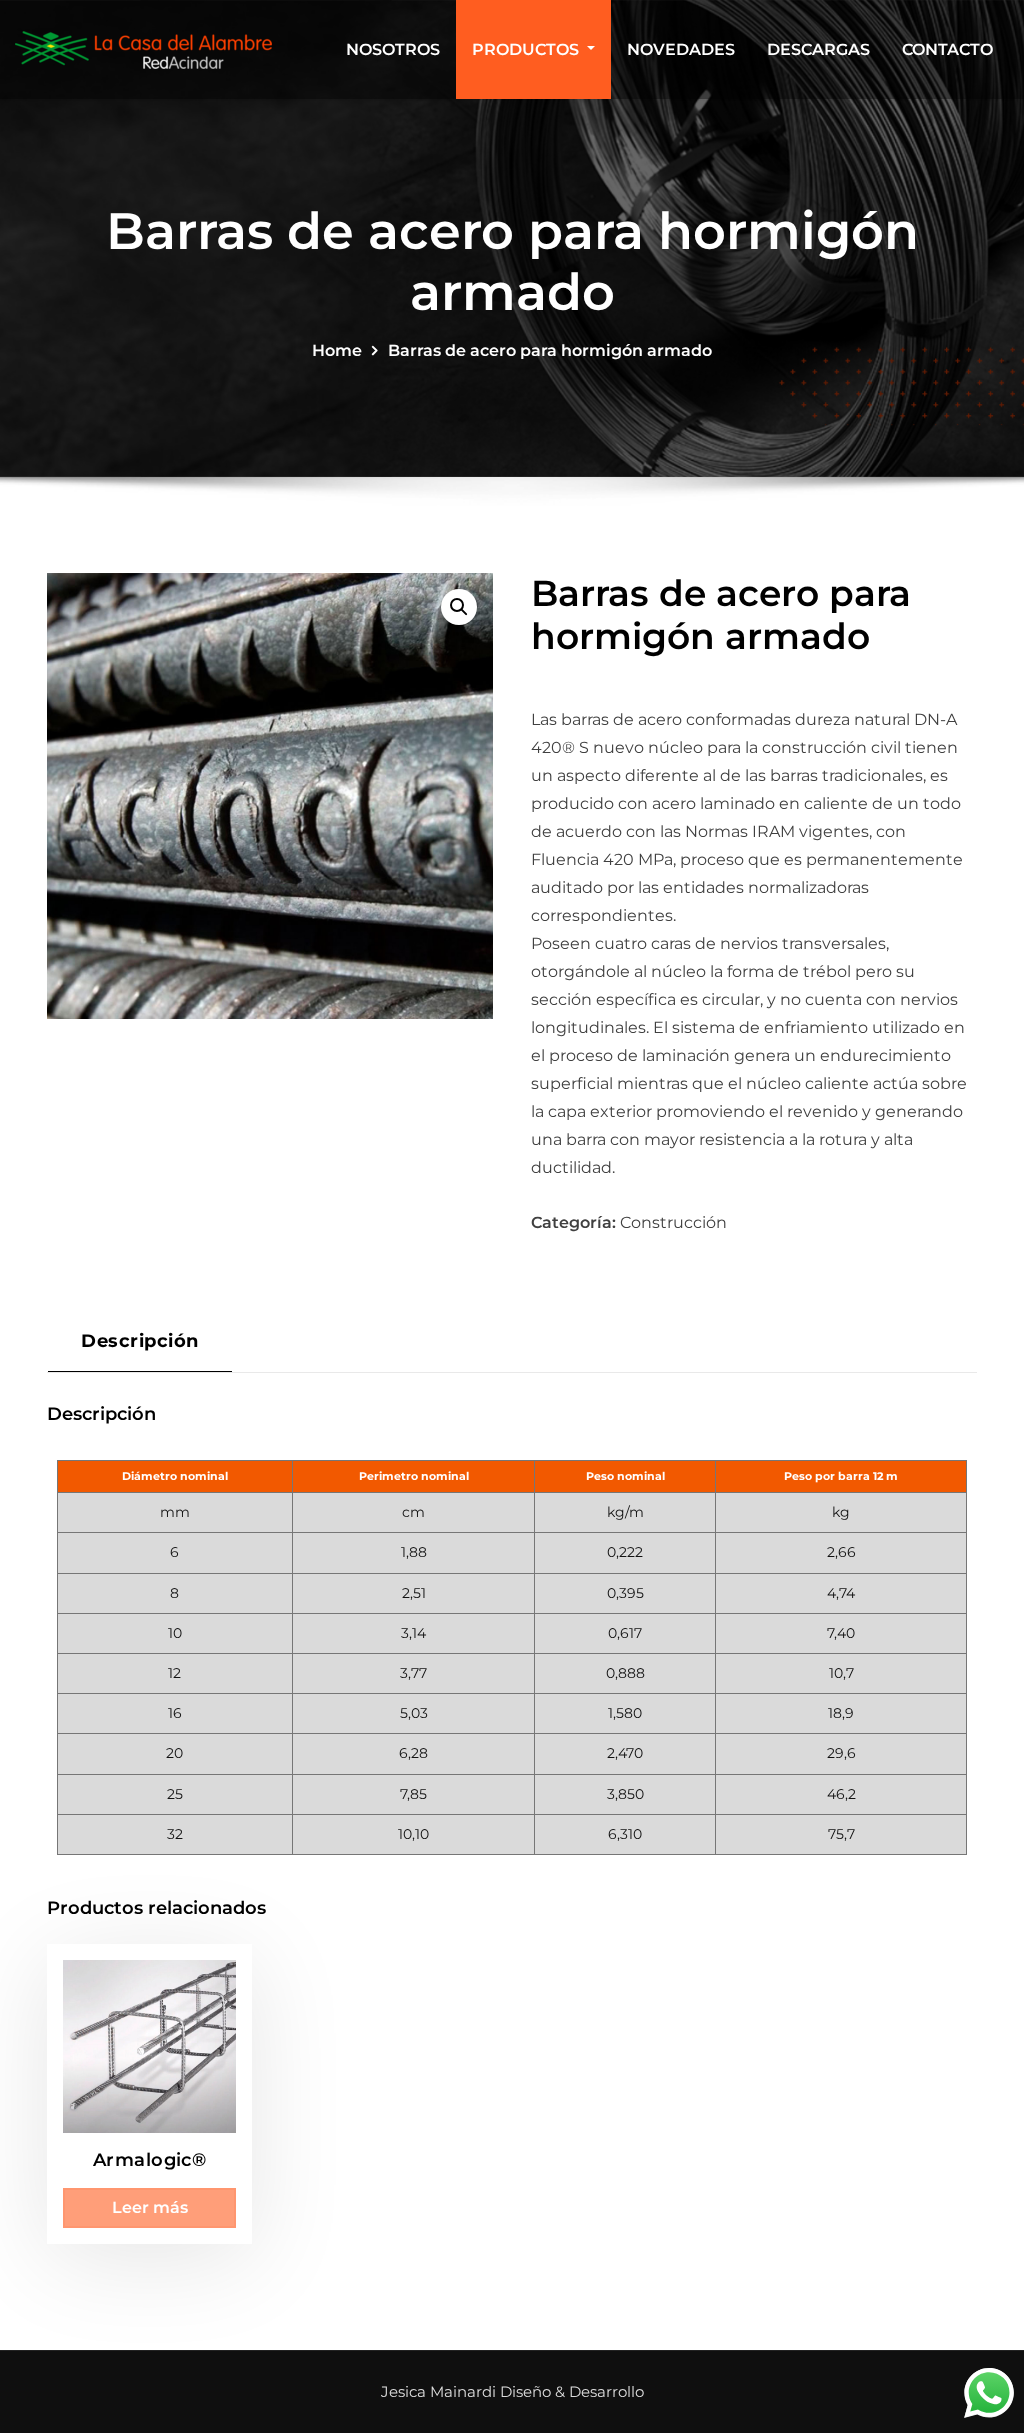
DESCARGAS (818, 49)
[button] (459, 607)
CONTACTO (947, 49)
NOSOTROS (393, 49)
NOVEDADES (681, 49)
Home (337, 350)
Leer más (150, 2207)
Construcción (673, 1222)
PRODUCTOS (527, 49)
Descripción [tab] (139, 1340)
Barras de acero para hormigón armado (550, 350)
